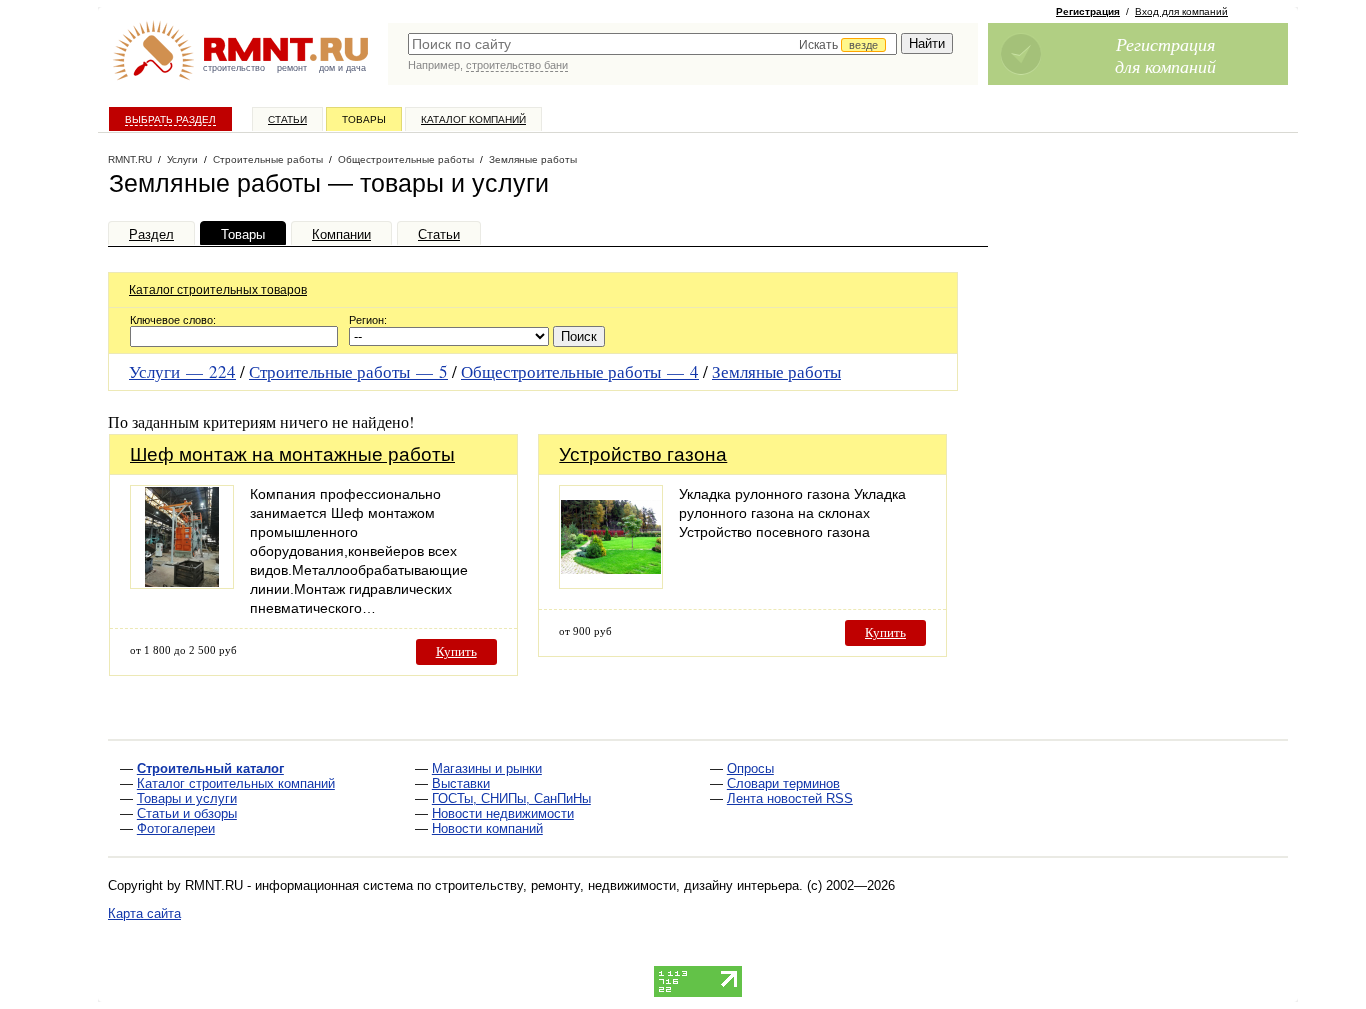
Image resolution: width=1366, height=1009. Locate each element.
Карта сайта (144, 913)
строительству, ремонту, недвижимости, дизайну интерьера (617, 885)
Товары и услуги (187, 798)
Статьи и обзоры (187, 813)
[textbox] (652, 44)
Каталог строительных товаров (218, 290)
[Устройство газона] (611, 583)
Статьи (287, 119)
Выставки (461, 783)
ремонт (292, 68)
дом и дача (342, 68)
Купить (456, 651)
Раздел (151, 234)
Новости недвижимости (503, 813)
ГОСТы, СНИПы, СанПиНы (511, 798)
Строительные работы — (348, 371)
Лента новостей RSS (790, 798)
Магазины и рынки (487, 768)
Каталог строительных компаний (236, 783)
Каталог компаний (473, 119)
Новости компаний (487, 828)
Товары (364, 119)
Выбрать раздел (170, 119)
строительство (234, 68)
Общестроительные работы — (580, 371)
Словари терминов (783, 783)
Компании (341, 234)
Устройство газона (643, 454)
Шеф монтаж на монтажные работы (292, 454)
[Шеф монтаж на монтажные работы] (182, 583)
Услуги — (182, 371)
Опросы (750, 768)
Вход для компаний (1181, 11)
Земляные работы (776, 371)
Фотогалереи (176, 828)
